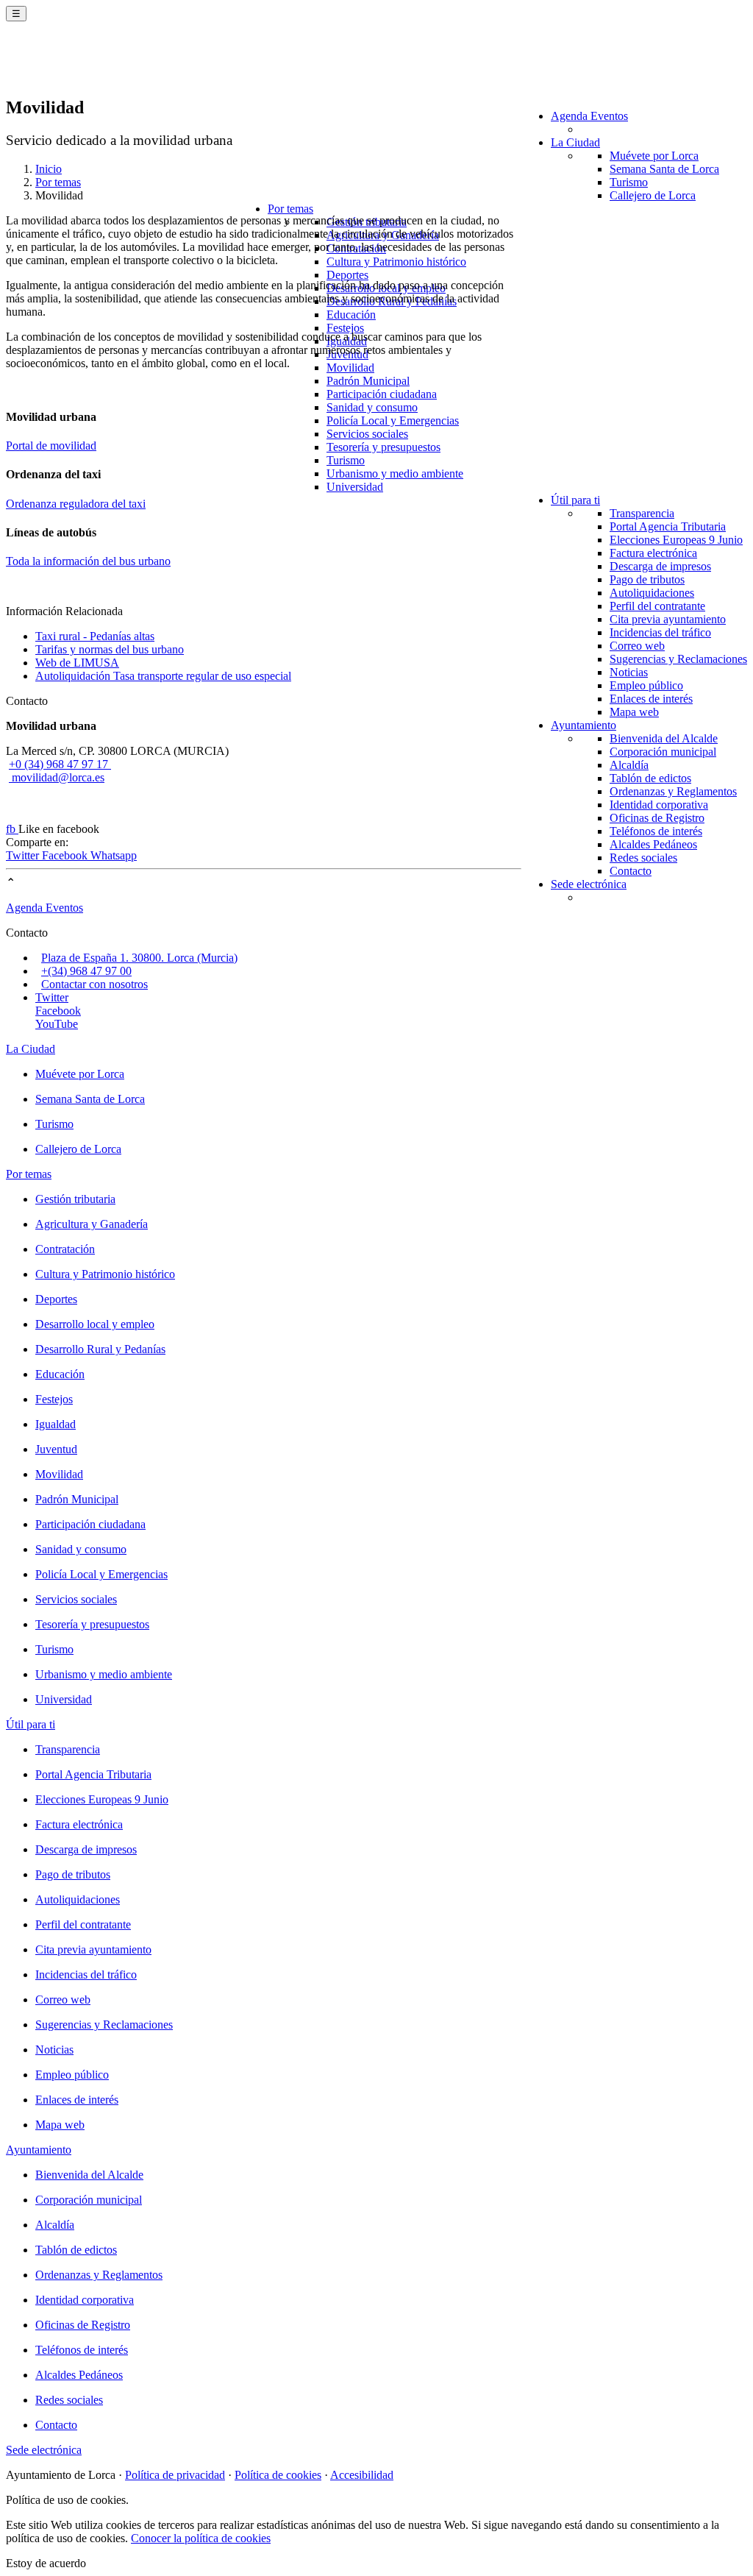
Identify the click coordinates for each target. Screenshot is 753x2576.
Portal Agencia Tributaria (668, 526)
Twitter (24, 855)
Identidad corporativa (659, 805)
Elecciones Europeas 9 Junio (676, 540)
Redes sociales (643, 858)
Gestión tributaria (75, 1199)
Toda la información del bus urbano (88, 561)
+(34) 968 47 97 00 (86, 971)
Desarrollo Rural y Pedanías (100, 1349)
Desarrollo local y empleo (95, 1324)
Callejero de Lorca (653, 195)
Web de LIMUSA (77, 663)
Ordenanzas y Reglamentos (673, 791)
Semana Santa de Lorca (664, 169)
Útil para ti (575, 500)
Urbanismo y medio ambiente (395, 473)
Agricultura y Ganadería (92, 1224)
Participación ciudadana (382, 394)
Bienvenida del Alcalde (664, 738)
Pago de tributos (647, 579)
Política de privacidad (175, 2475)
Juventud (56, 1449)
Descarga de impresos (660, 566)
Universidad (355, 487)
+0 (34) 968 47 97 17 (60, 764)
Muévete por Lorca (654, 156)
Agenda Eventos (589, 116)
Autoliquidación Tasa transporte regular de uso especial (163, 676)
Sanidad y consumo (372, 407)
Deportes (347, 275)
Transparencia (642, 513)
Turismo (629, 182)
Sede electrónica (589, 884)
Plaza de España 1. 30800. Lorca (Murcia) (139, 958)
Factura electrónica (653, 553)
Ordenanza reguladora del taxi (76, 504)
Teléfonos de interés (656, 831)
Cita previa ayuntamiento (668, 619)
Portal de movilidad (51, 446)
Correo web (637, 646)
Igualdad (56, 1424)
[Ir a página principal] (92, 68)
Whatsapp (114, 855)
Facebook (66, 855)
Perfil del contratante (657, 606)
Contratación (65, 1249)
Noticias (629, 672)
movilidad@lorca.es (57, 777)
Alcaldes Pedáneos (653, 844)
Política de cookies (278, 2475)
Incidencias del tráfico (660, 632)
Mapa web (634, 712)
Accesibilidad (362, 2475)
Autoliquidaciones (652, 593)
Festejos (345, 328)
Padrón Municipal (368, 381)
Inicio (49, 169)
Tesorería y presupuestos (383, 447)
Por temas (290, 209)
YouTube (57, 1024)
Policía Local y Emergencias (393, 421)
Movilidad (350, 368)
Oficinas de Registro (657, 818)
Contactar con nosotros (94, 984)
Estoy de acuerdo (46, 2563)
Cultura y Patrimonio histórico (396, 262)
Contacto (631, 871)
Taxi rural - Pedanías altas (95, 636)
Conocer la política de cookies (201, 2538)
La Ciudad (575, 142)
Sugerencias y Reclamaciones (678, 659)
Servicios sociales (367, 434)
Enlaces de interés (651, 699)
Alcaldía (629, 765)
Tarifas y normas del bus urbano (110, 649)
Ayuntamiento (584, 725)
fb (12, 829)
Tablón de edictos (650, 778)
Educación (351, 315)
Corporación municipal (663, 752)
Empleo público (646, 685)
